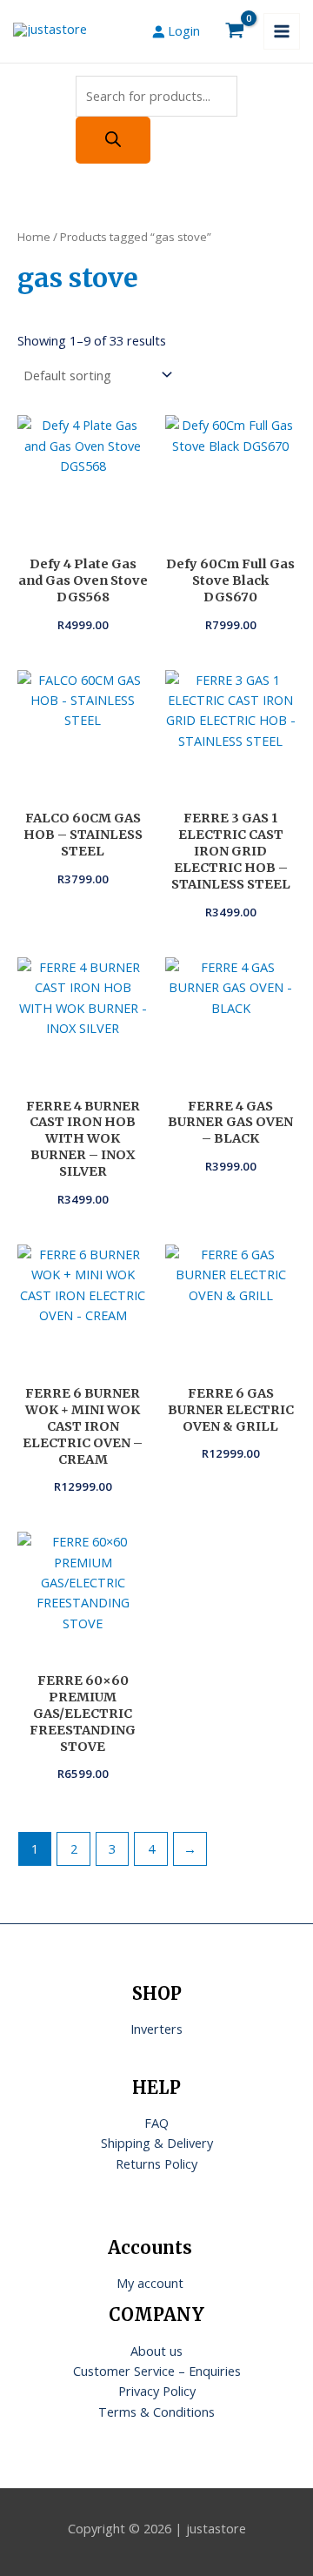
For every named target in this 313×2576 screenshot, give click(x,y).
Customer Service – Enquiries (157, 2371)
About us (156, 2351)
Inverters (156, 2029)
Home (34, 237)
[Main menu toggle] (282, 31)
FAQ (156, 2123)
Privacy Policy (157, 2391)
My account (150, 2283)
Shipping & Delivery (157, 2143)
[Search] (113, 140)
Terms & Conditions (156, 2412)
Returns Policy (156, 2163)
